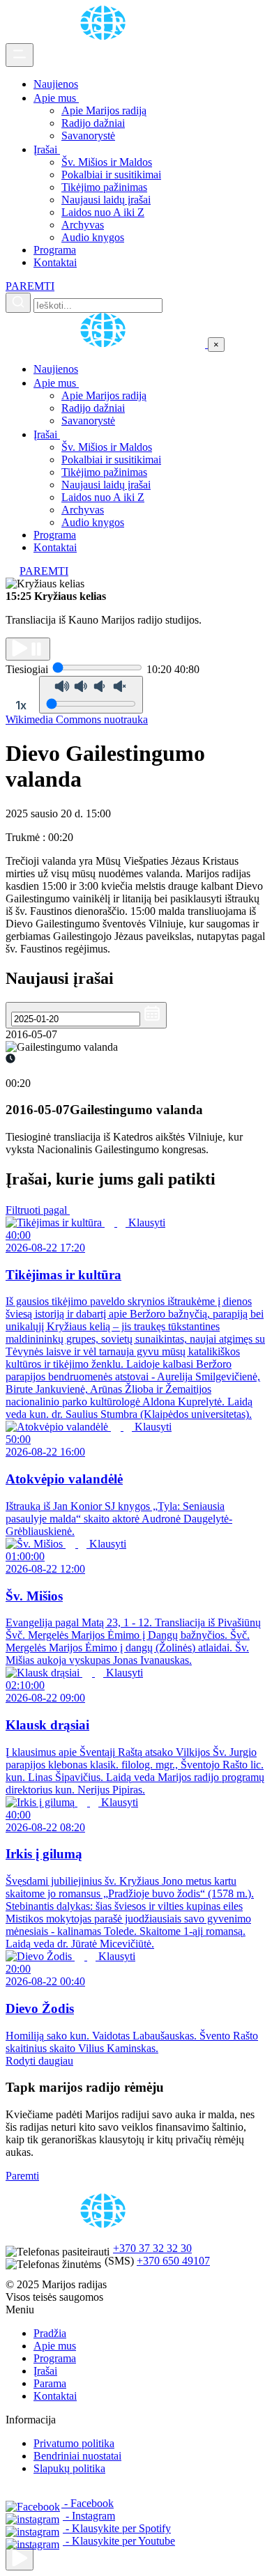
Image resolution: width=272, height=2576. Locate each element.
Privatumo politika (74, 2443)
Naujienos (56, 84)
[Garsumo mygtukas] (91, 695)
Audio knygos (93, 237)
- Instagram (89, 2516)
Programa (55, 250)
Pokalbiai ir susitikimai (111, 175)
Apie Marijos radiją (104, 110)
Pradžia (50, 2333)
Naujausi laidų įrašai (106, 200)
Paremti (22, 2176)
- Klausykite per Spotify (117, 2528)
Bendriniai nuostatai (77, 2456)
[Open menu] (20, 55)
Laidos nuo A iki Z (103, 212)
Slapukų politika (69, 2468)
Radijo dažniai (93, 123)
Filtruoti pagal (38, 1210)
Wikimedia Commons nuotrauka (77, 719)
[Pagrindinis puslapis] (105, 37)
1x (21, 705)
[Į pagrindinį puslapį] (107, 344)
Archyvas (83, 225)
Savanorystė (88, 136)
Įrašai (47, 149)
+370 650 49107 (173, 2261)
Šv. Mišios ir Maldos (107, 162)
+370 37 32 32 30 (152, 2248)
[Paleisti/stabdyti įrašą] (28, 649)
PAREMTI (30, 286)
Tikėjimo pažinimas (104, 187)
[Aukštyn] (20, 2559)
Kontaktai (55, 262)
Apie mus (56, 98)
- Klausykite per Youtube (119, 2541)
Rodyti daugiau (39, 2061)
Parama (50, 2383)
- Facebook (88, 2503)
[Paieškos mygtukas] (18, 303)
